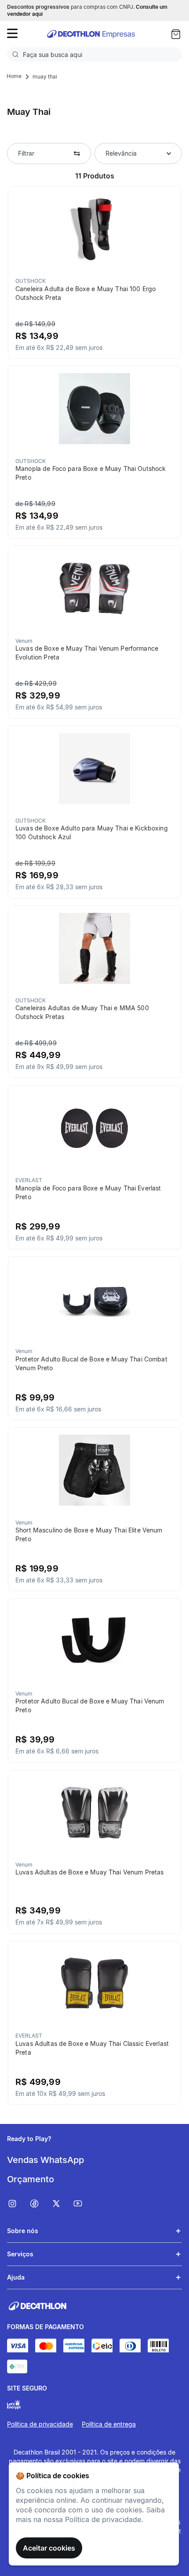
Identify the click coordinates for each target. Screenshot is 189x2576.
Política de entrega (109, 2424)
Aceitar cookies (49, 2548)
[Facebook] (40, 2204)
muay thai (45, 77)
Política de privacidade (40, 2424)
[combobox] (94, 54)
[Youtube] (84, 2204)
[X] (62, 2204)
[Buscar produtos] (17, 54)
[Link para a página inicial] (14, 76)
